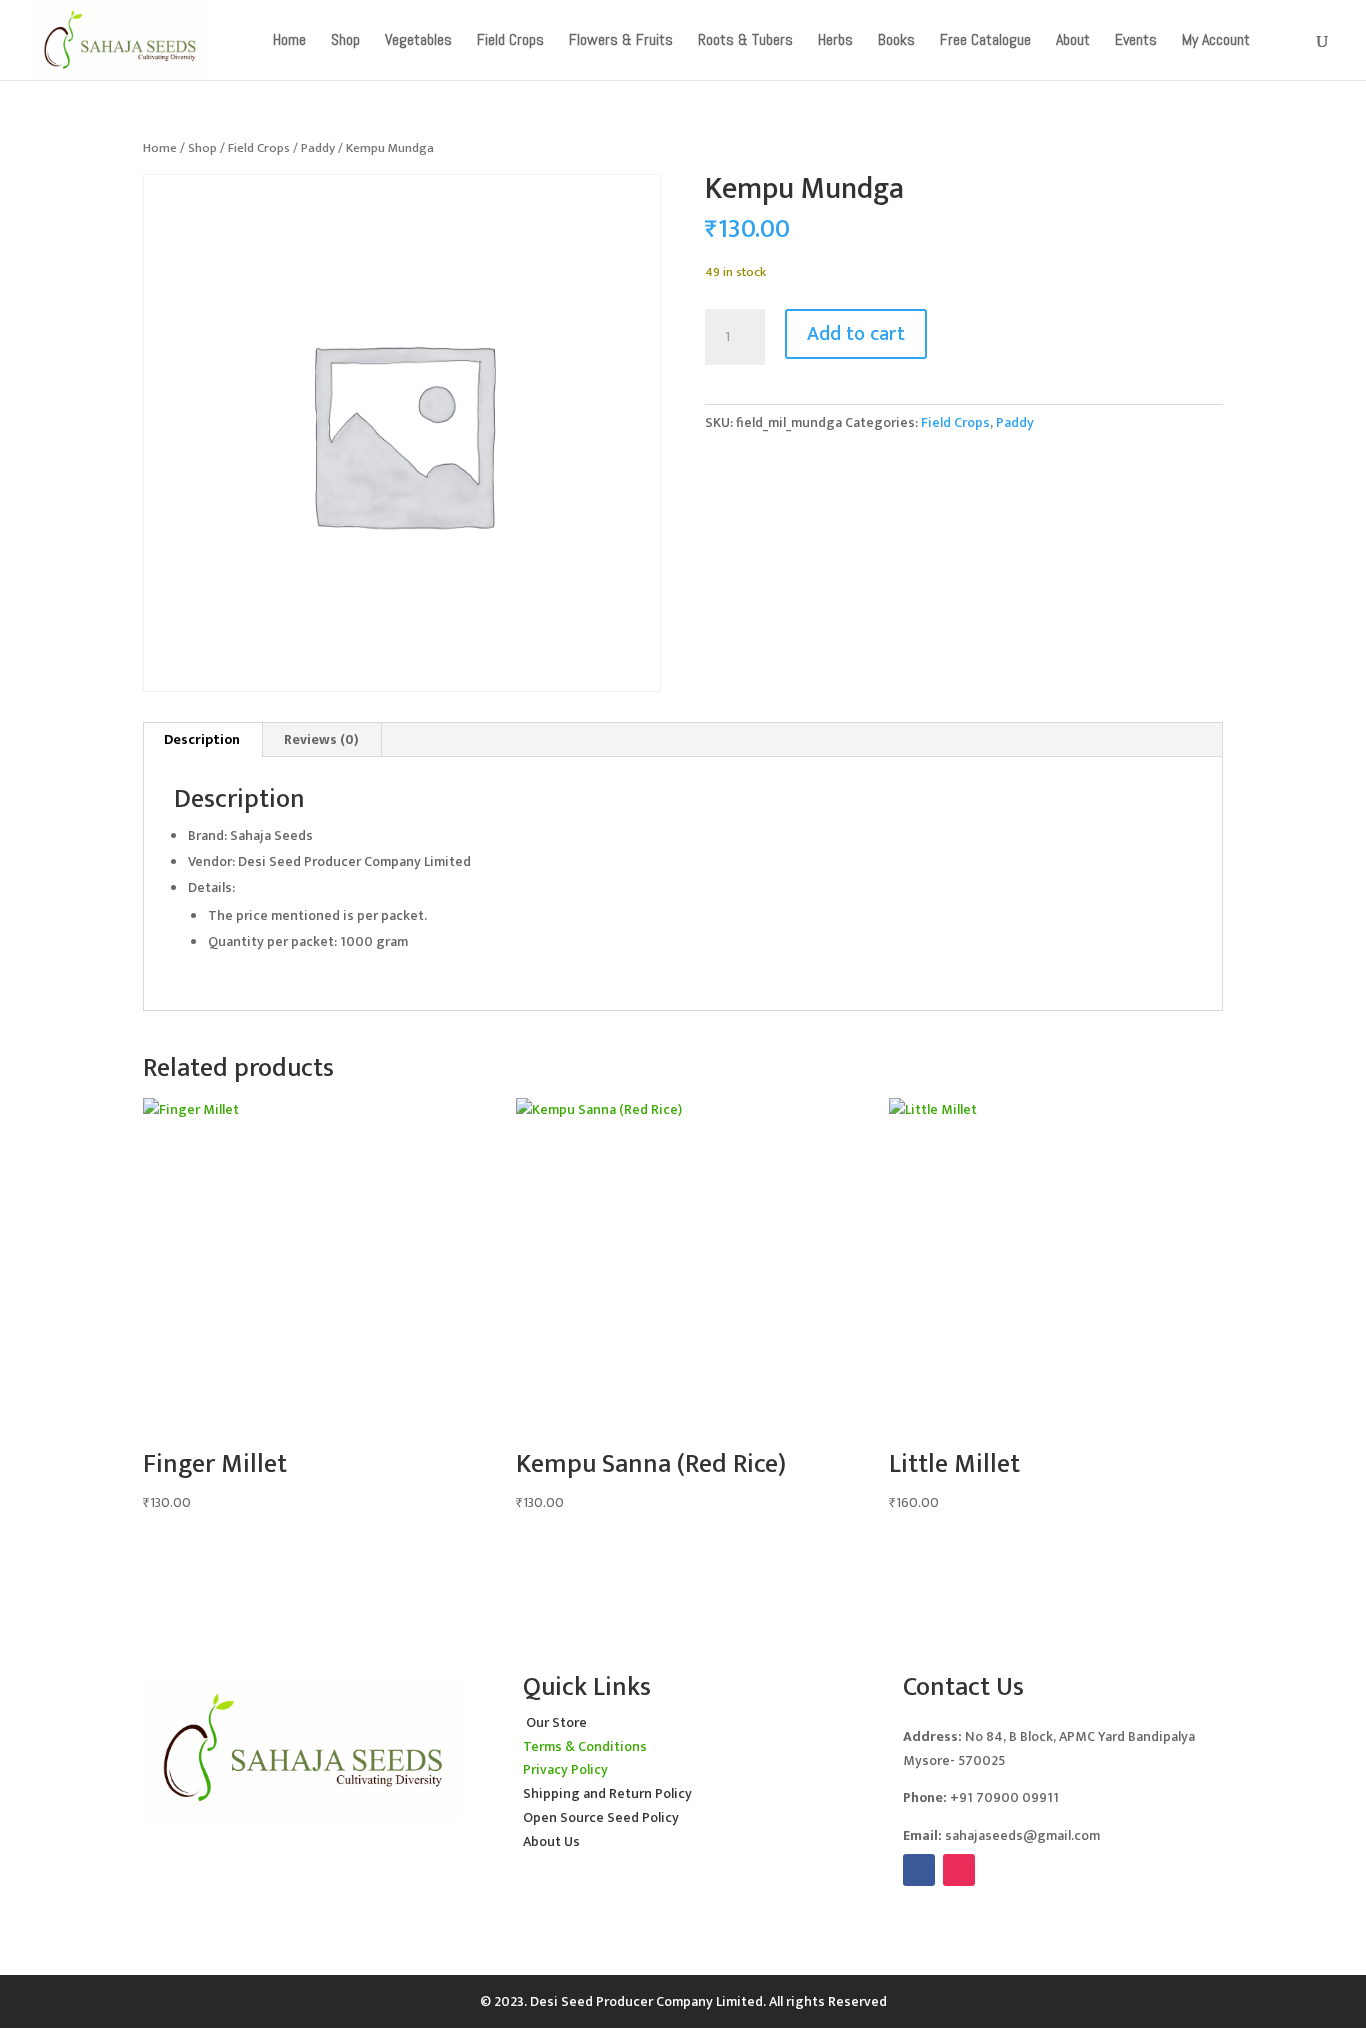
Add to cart (856, 334)
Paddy (318, 148)
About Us (551, 1841)
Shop (202, 148)
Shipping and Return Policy (607, 1793)
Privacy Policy (565, 1769)
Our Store (556, 1722)
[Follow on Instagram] (959, 1870)
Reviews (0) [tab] (321, 739)
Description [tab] (202, 739)
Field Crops (259, 148)
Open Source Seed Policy (601, 1817)
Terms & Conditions (585, 1746)
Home (160, 148)
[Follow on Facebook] (919, 1870)
